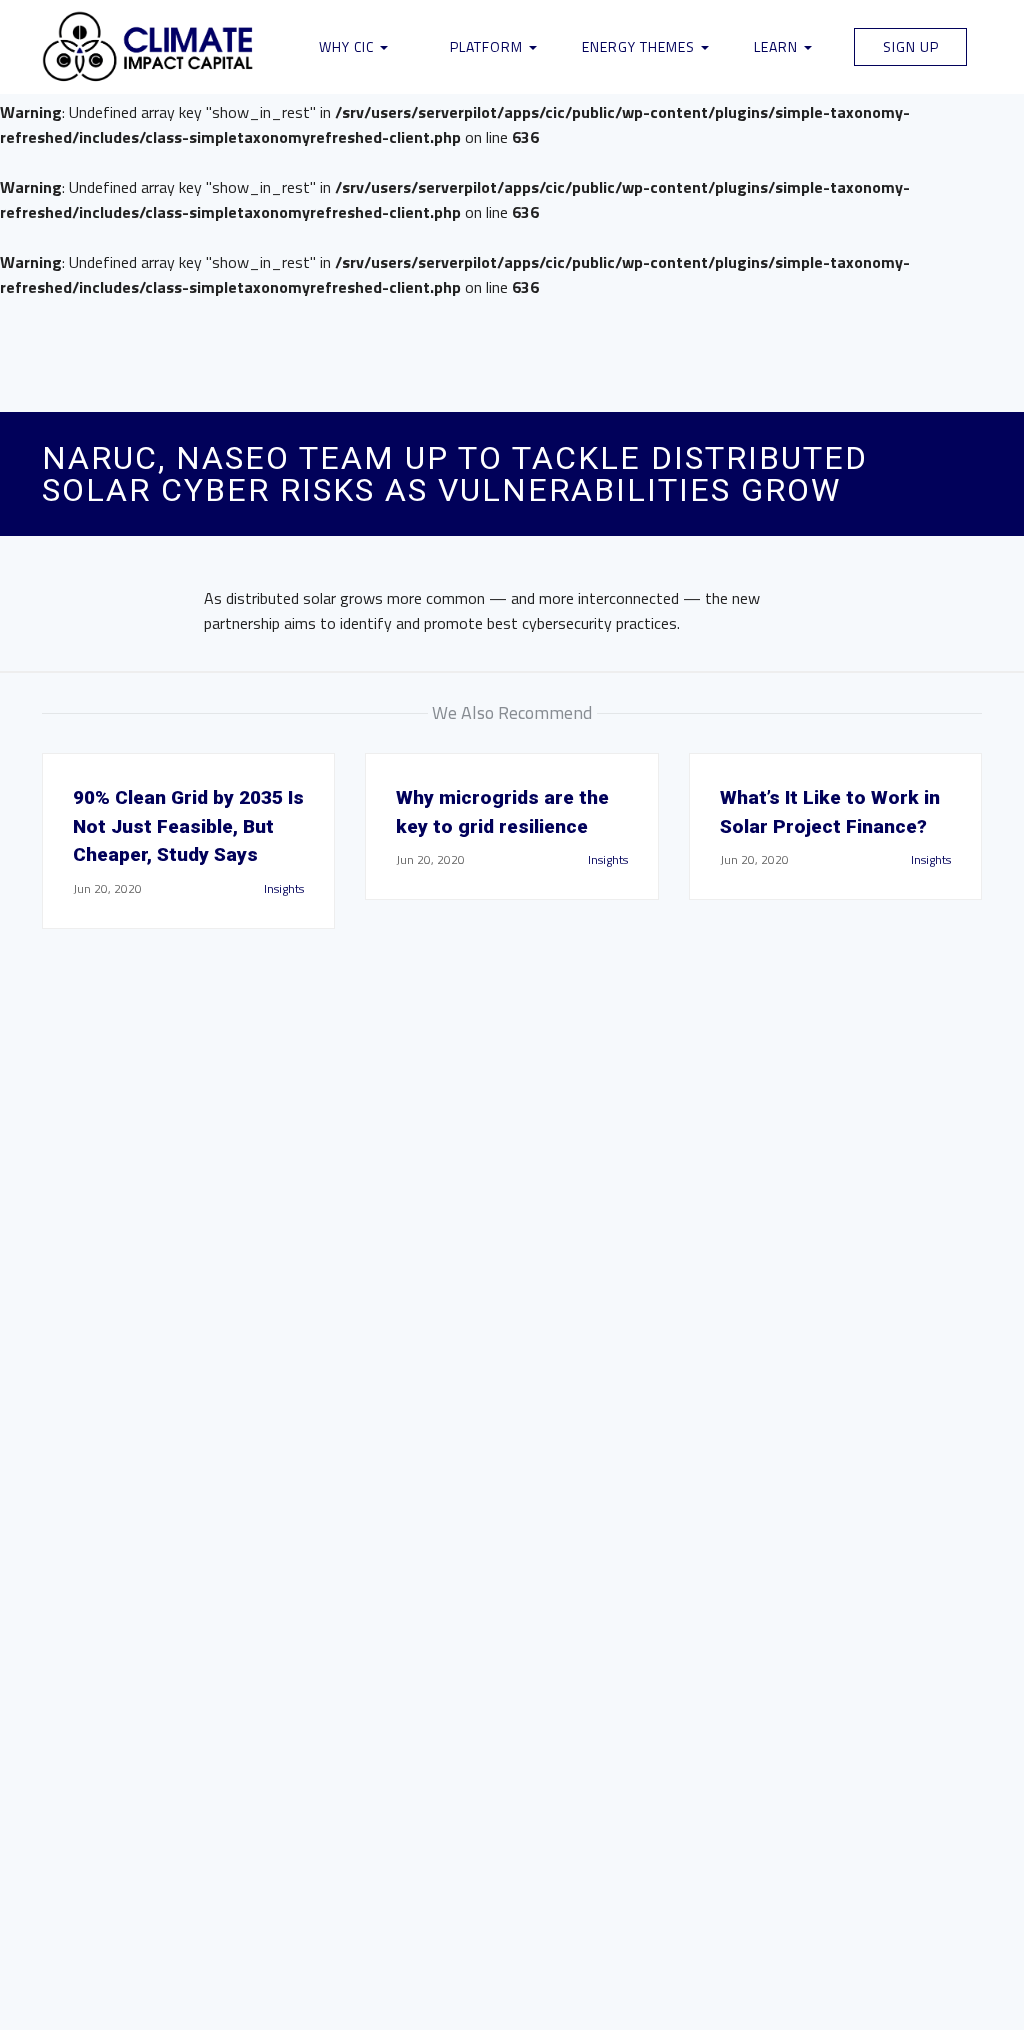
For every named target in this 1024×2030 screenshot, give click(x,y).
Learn (778, 46)
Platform (488, 46)
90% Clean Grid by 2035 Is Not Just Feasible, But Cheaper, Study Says (188, 826)
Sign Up (911, 46)
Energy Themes (640, 46)
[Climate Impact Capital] (148, 47)
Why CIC (348, 46)
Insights (284, 888)
